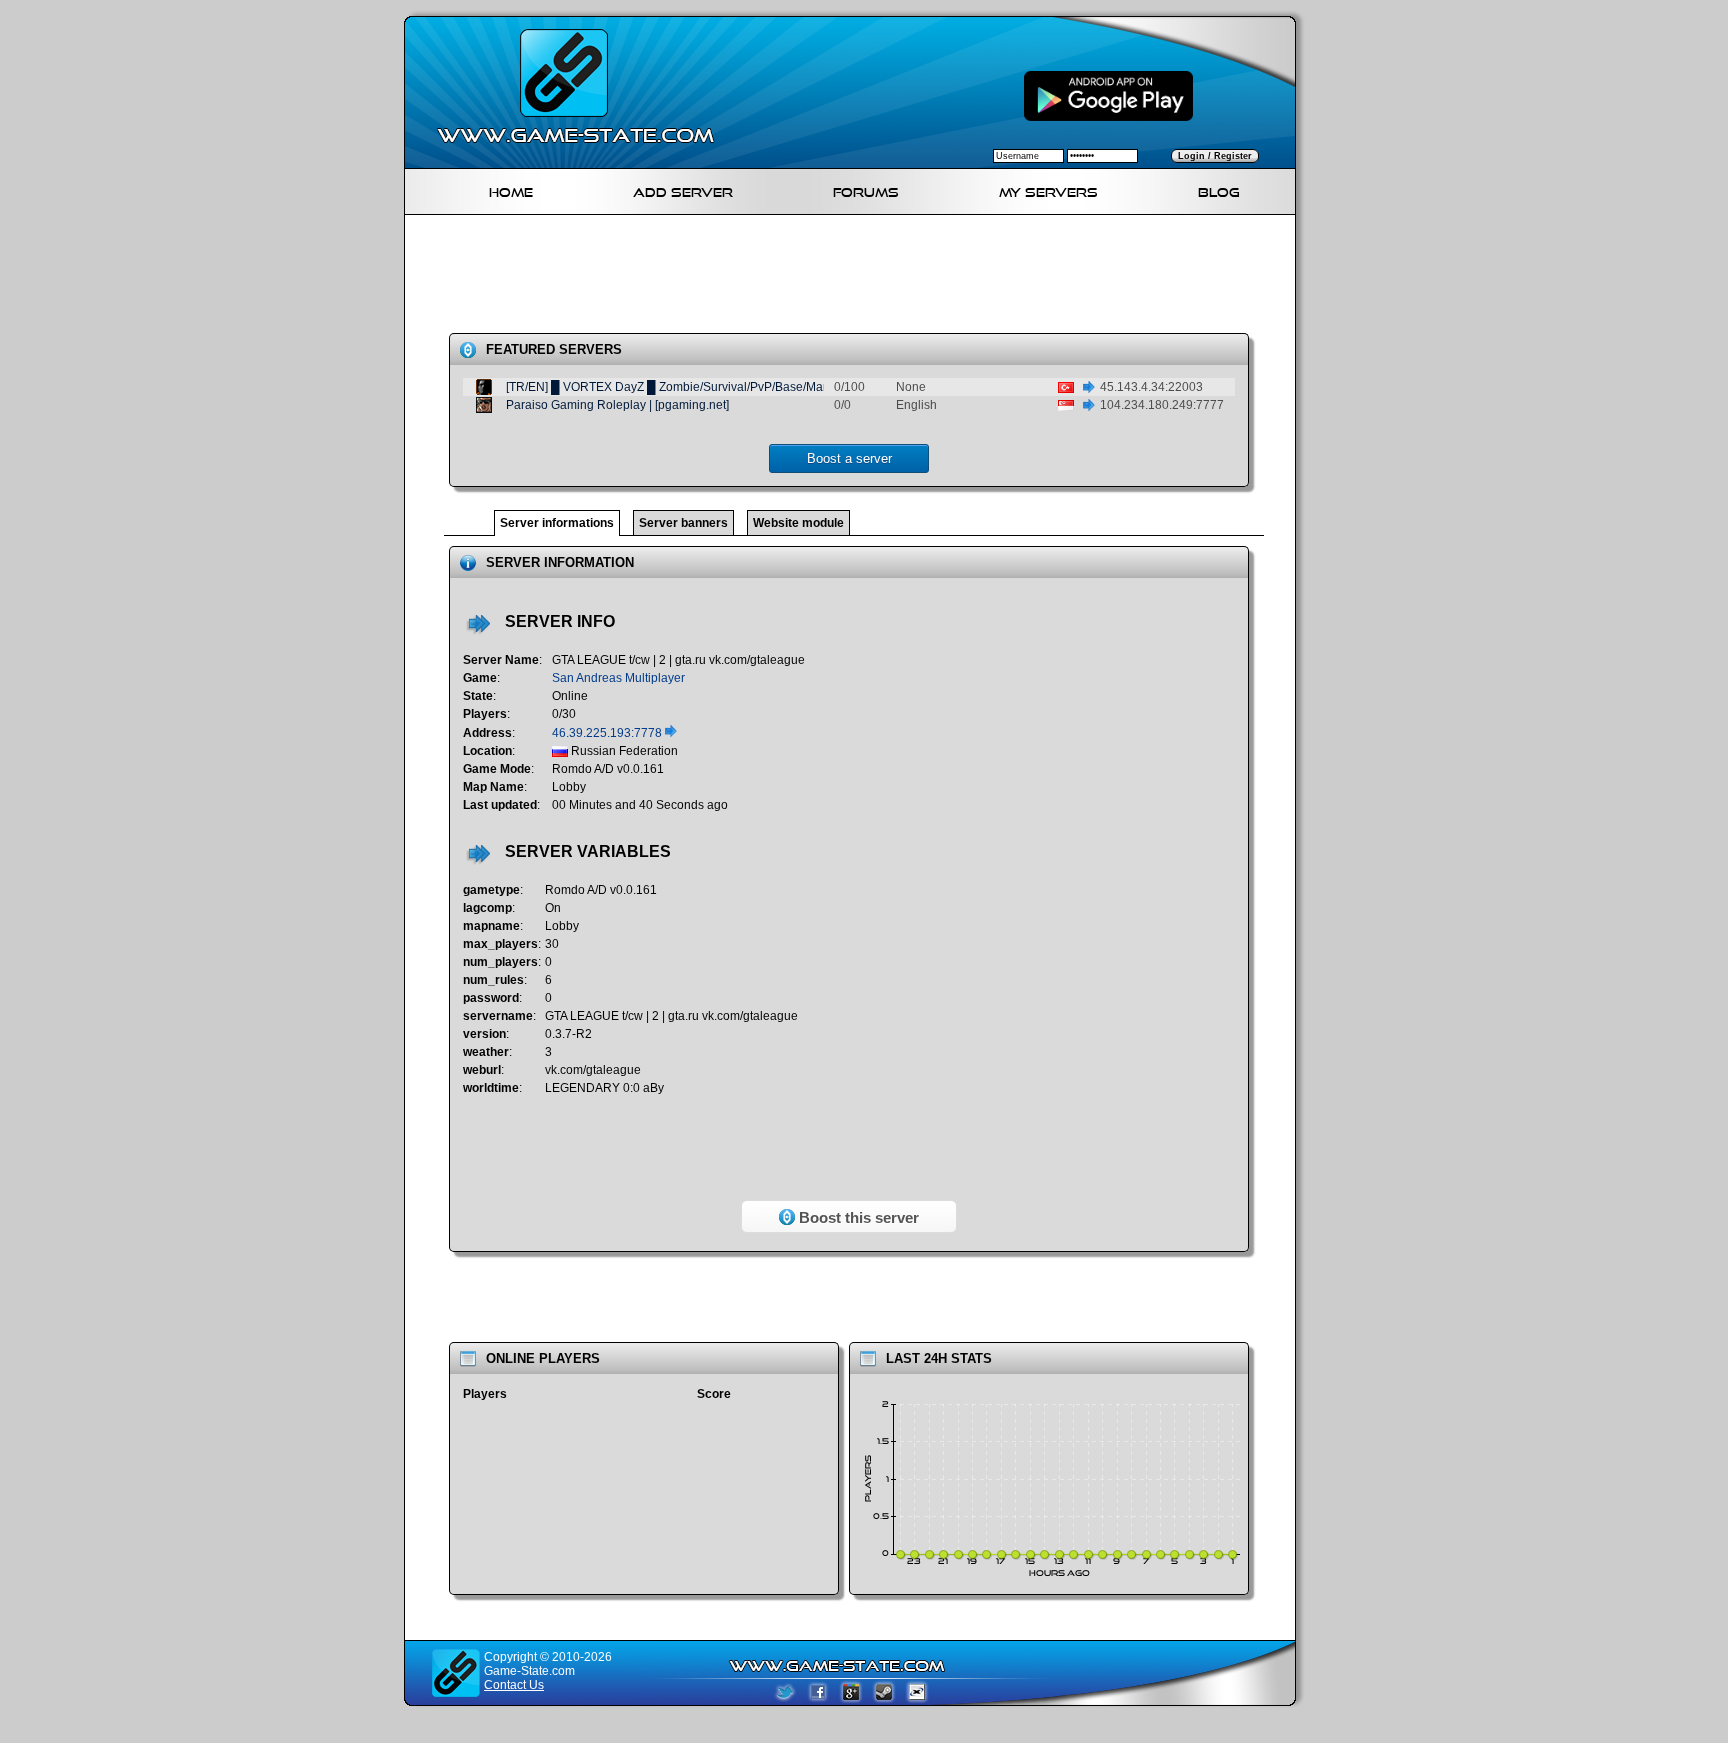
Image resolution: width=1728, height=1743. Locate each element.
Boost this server (857, 1217)
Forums (866, 189)
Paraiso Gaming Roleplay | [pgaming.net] (617, 405)
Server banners (683, 523)
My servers (1048, 189)
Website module (798, 523)
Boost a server (849, 458)
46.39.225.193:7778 (608, 733)
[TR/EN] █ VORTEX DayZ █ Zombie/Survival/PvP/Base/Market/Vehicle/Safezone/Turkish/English (767, 387)
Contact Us (514, 1685)
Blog (1219, 189)
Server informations (557, 523)
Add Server (683, 189)
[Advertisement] (858, 278)
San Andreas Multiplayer (618, 678)
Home (511, 189)
